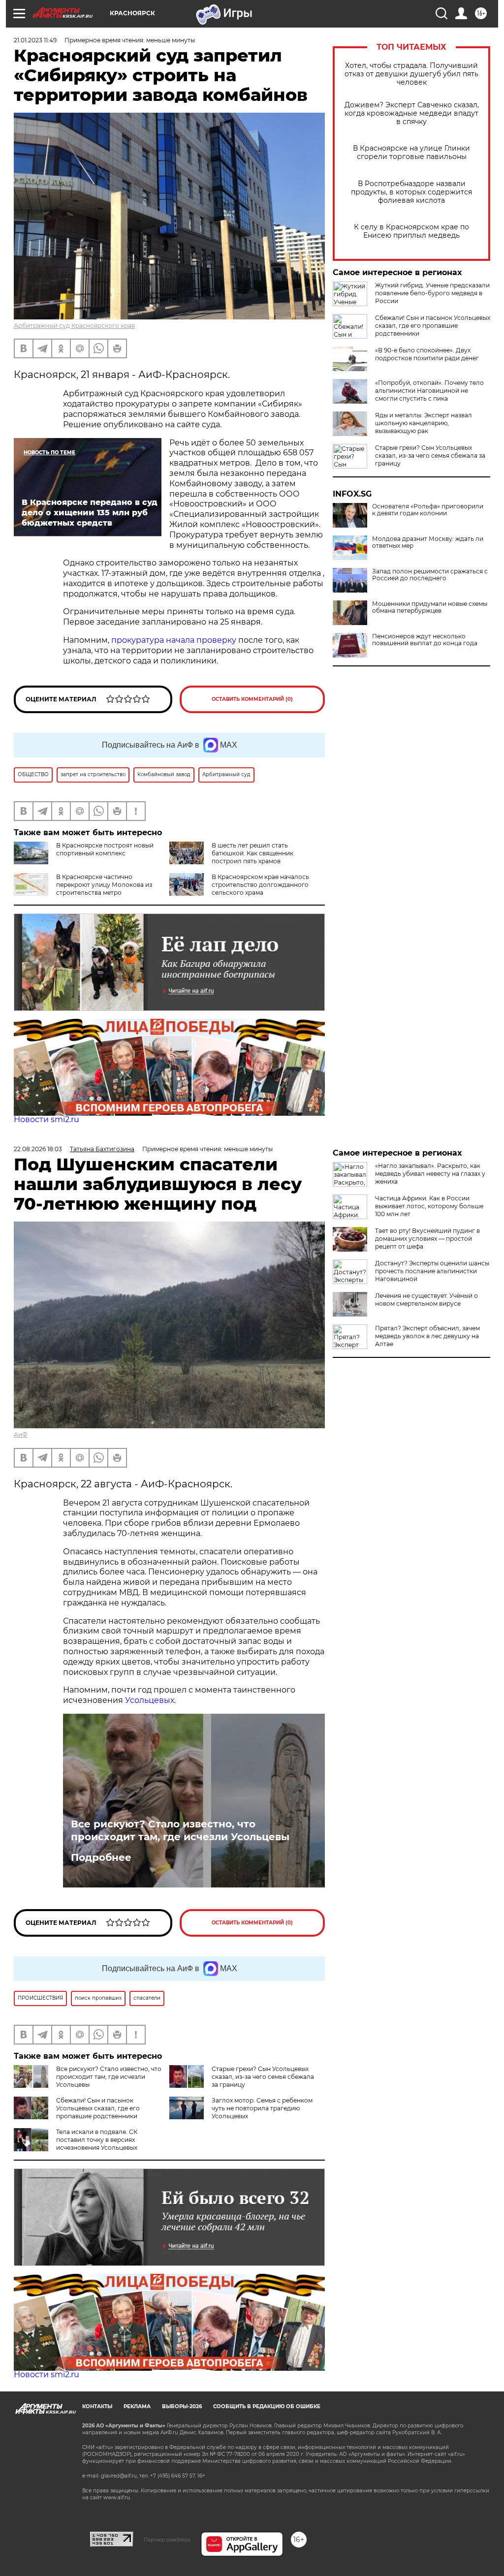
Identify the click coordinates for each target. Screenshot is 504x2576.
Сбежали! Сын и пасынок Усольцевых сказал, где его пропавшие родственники (433, 326)
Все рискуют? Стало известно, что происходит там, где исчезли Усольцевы (180, 1830)
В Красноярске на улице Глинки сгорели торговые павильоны (411, 153)
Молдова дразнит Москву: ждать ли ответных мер (428, 542)
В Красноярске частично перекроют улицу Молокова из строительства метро (104, 885)
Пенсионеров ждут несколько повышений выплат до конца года (425, 640)
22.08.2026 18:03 (38, 1149)
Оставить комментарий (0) (252, 699)
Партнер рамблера (167, 2540)
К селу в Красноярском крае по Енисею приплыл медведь (411, 231)
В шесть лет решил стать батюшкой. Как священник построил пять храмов (252, 853)
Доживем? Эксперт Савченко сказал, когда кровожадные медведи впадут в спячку (412, 113)
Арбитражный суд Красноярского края (74, 326)
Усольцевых (150, 1700)
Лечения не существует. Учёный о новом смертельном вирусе (426, 1300)
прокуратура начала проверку (174, 640)
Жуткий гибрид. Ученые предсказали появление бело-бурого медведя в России (432, 293)
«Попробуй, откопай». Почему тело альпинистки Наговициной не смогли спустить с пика (429, 391)
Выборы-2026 (182, 2406)
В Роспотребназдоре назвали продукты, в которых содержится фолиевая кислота (411, 192)
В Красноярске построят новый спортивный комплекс (105, 849)
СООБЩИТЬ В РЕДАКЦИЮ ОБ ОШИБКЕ (267, 2406)
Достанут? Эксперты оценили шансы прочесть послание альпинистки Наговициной (432, 1271)
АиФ (21, 1434)
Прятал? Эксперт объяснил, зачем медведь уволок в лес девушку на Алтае (427, 1336)
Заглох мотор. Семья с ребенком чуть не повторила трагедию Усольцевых (262, 2108)
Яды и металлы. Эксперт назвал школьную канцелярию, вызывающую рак (424, 423)
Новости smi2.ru (47, 1119)
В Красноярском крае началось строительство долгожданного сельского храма (260, 885)
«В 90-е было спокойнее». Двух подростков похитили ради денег (427, 354)
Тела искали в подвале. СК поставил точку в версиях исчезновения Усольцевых (97, 2140)
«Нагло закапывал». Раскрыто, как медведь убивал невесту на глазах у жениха (430, 1174)
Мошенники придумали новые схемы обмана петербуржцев (430, 607)
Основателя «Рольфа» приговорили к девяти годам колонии (428, 510)
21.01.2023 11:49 (35, 40)
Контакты (97, 2406)
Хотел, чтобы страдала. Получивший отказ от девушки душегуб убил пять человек (411, 74)
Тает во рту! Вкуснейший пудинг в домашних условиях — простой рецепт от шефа (427, 1239)
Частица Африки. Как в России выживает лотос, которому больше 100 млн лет (429, 1206)
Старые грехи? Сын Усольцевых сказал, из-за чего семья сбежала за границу (430, 456)
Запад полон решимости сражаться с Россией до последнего (430, 575)
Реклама (137, 2406)
